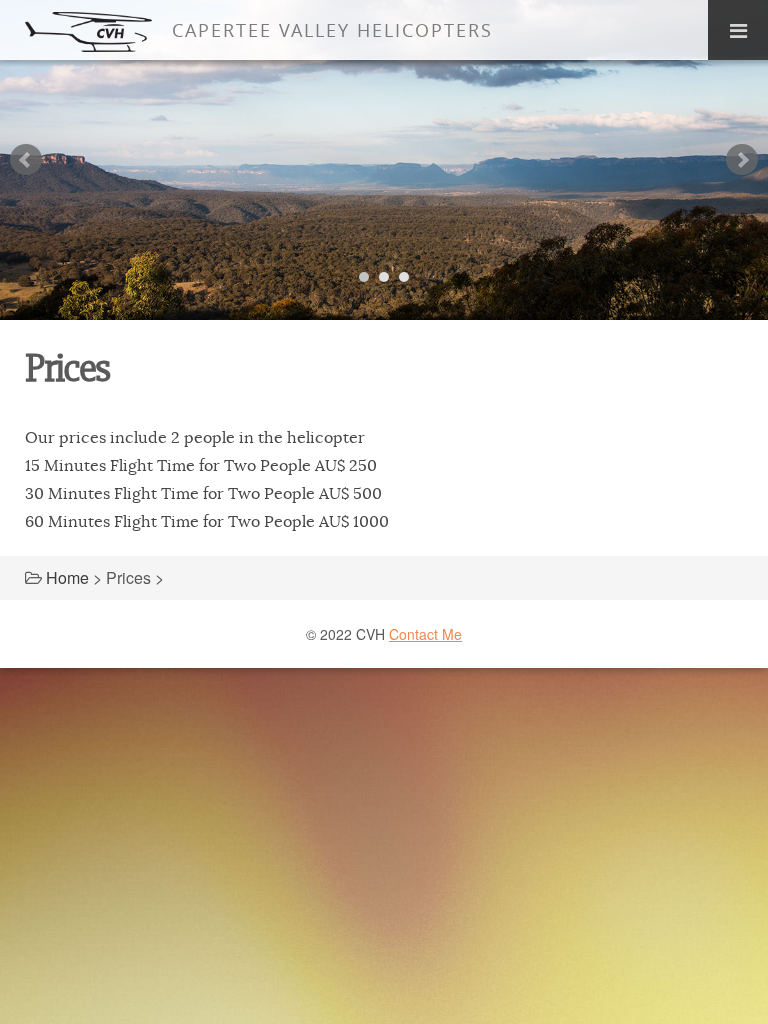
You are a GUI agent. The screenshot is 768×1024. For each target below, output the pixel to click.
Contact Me (425, 634)
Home (67, 577)
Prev (26, 160)
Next (742, 160)
